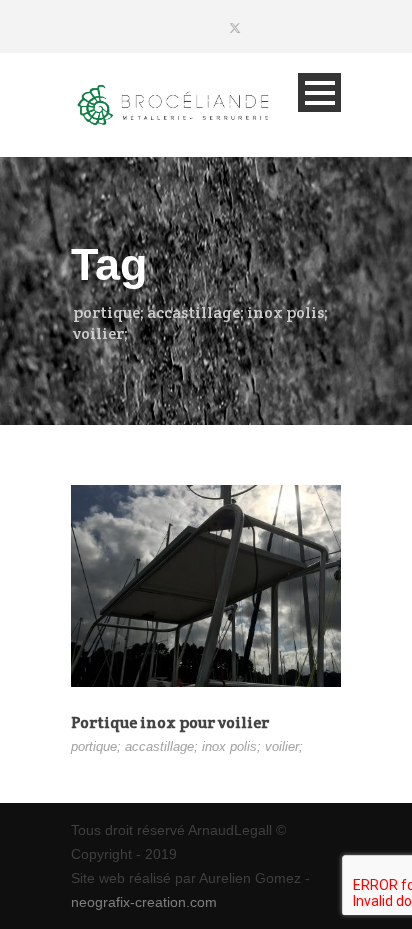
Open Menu (319, 92)
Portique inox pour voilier (170, 722)
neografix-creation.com (144, 902)
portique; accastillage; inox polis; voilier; (187, 746)
